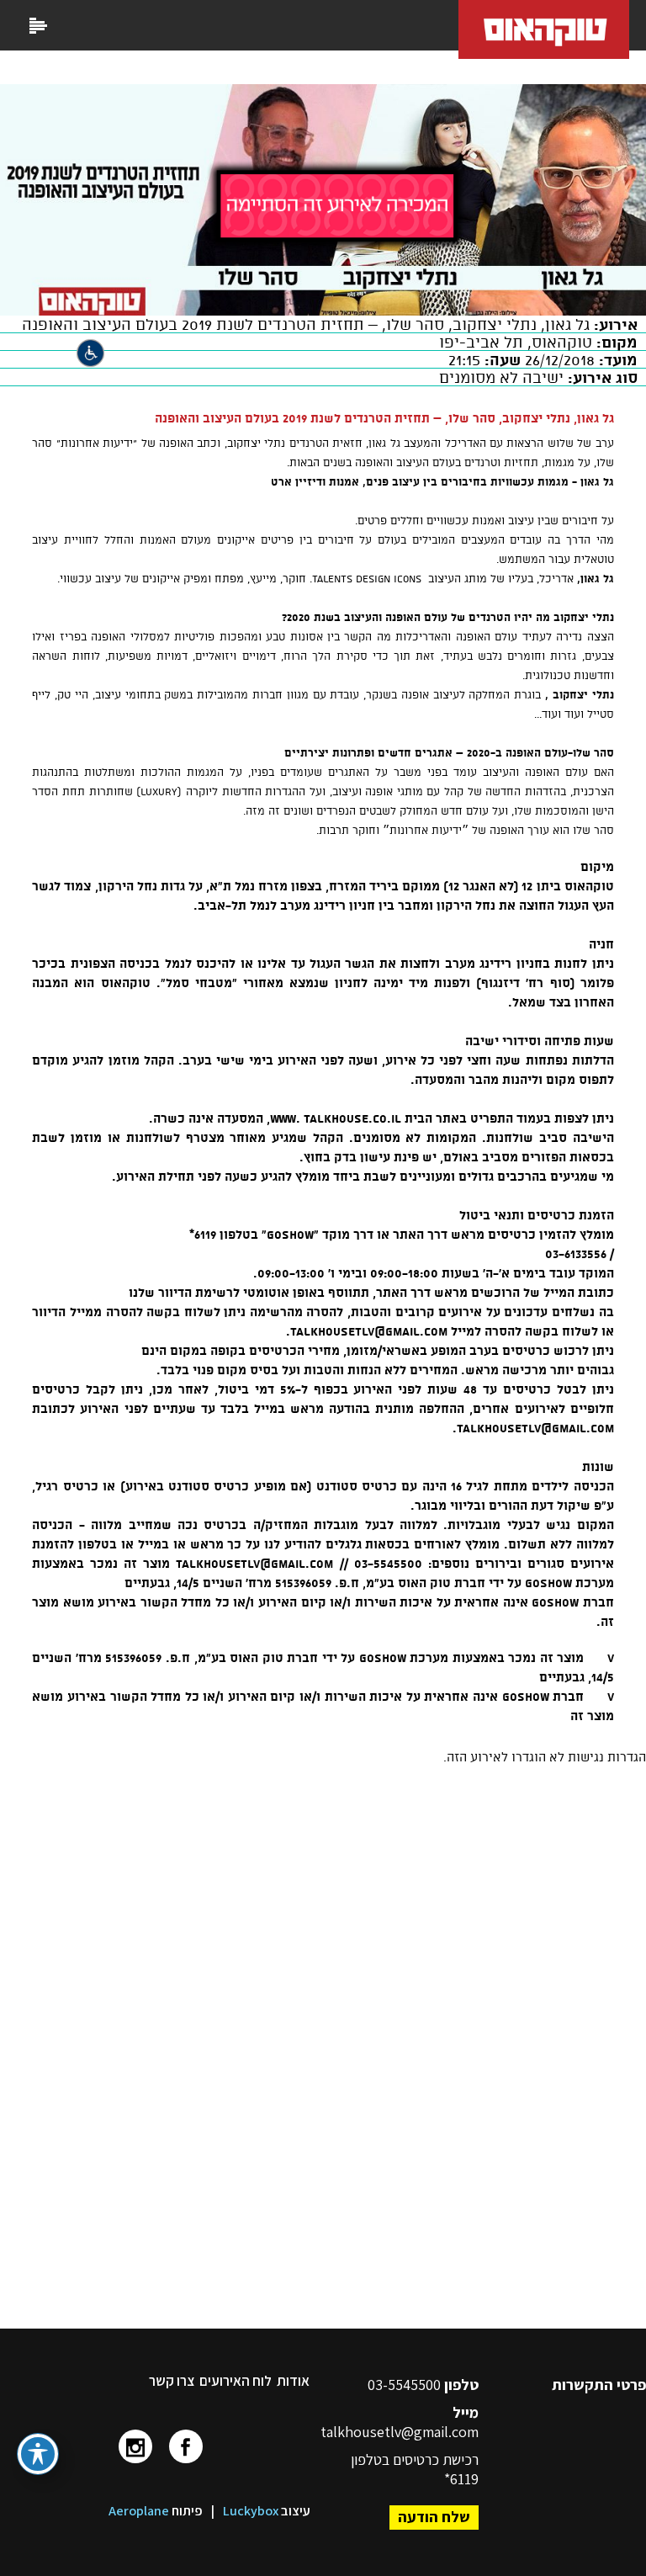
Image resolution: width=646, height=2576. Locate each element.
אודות (293, 2381)
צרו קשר (172, 2381)
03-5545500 (406, 2385)
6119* (461, 2479)
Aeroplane (139, 2511)
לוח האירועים (236, 2381)
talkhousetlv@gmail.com (400, 2432)
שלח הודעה (434, 2517)
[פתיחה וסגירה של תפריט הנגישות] (38, 2454)
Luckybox (251, 2511)
